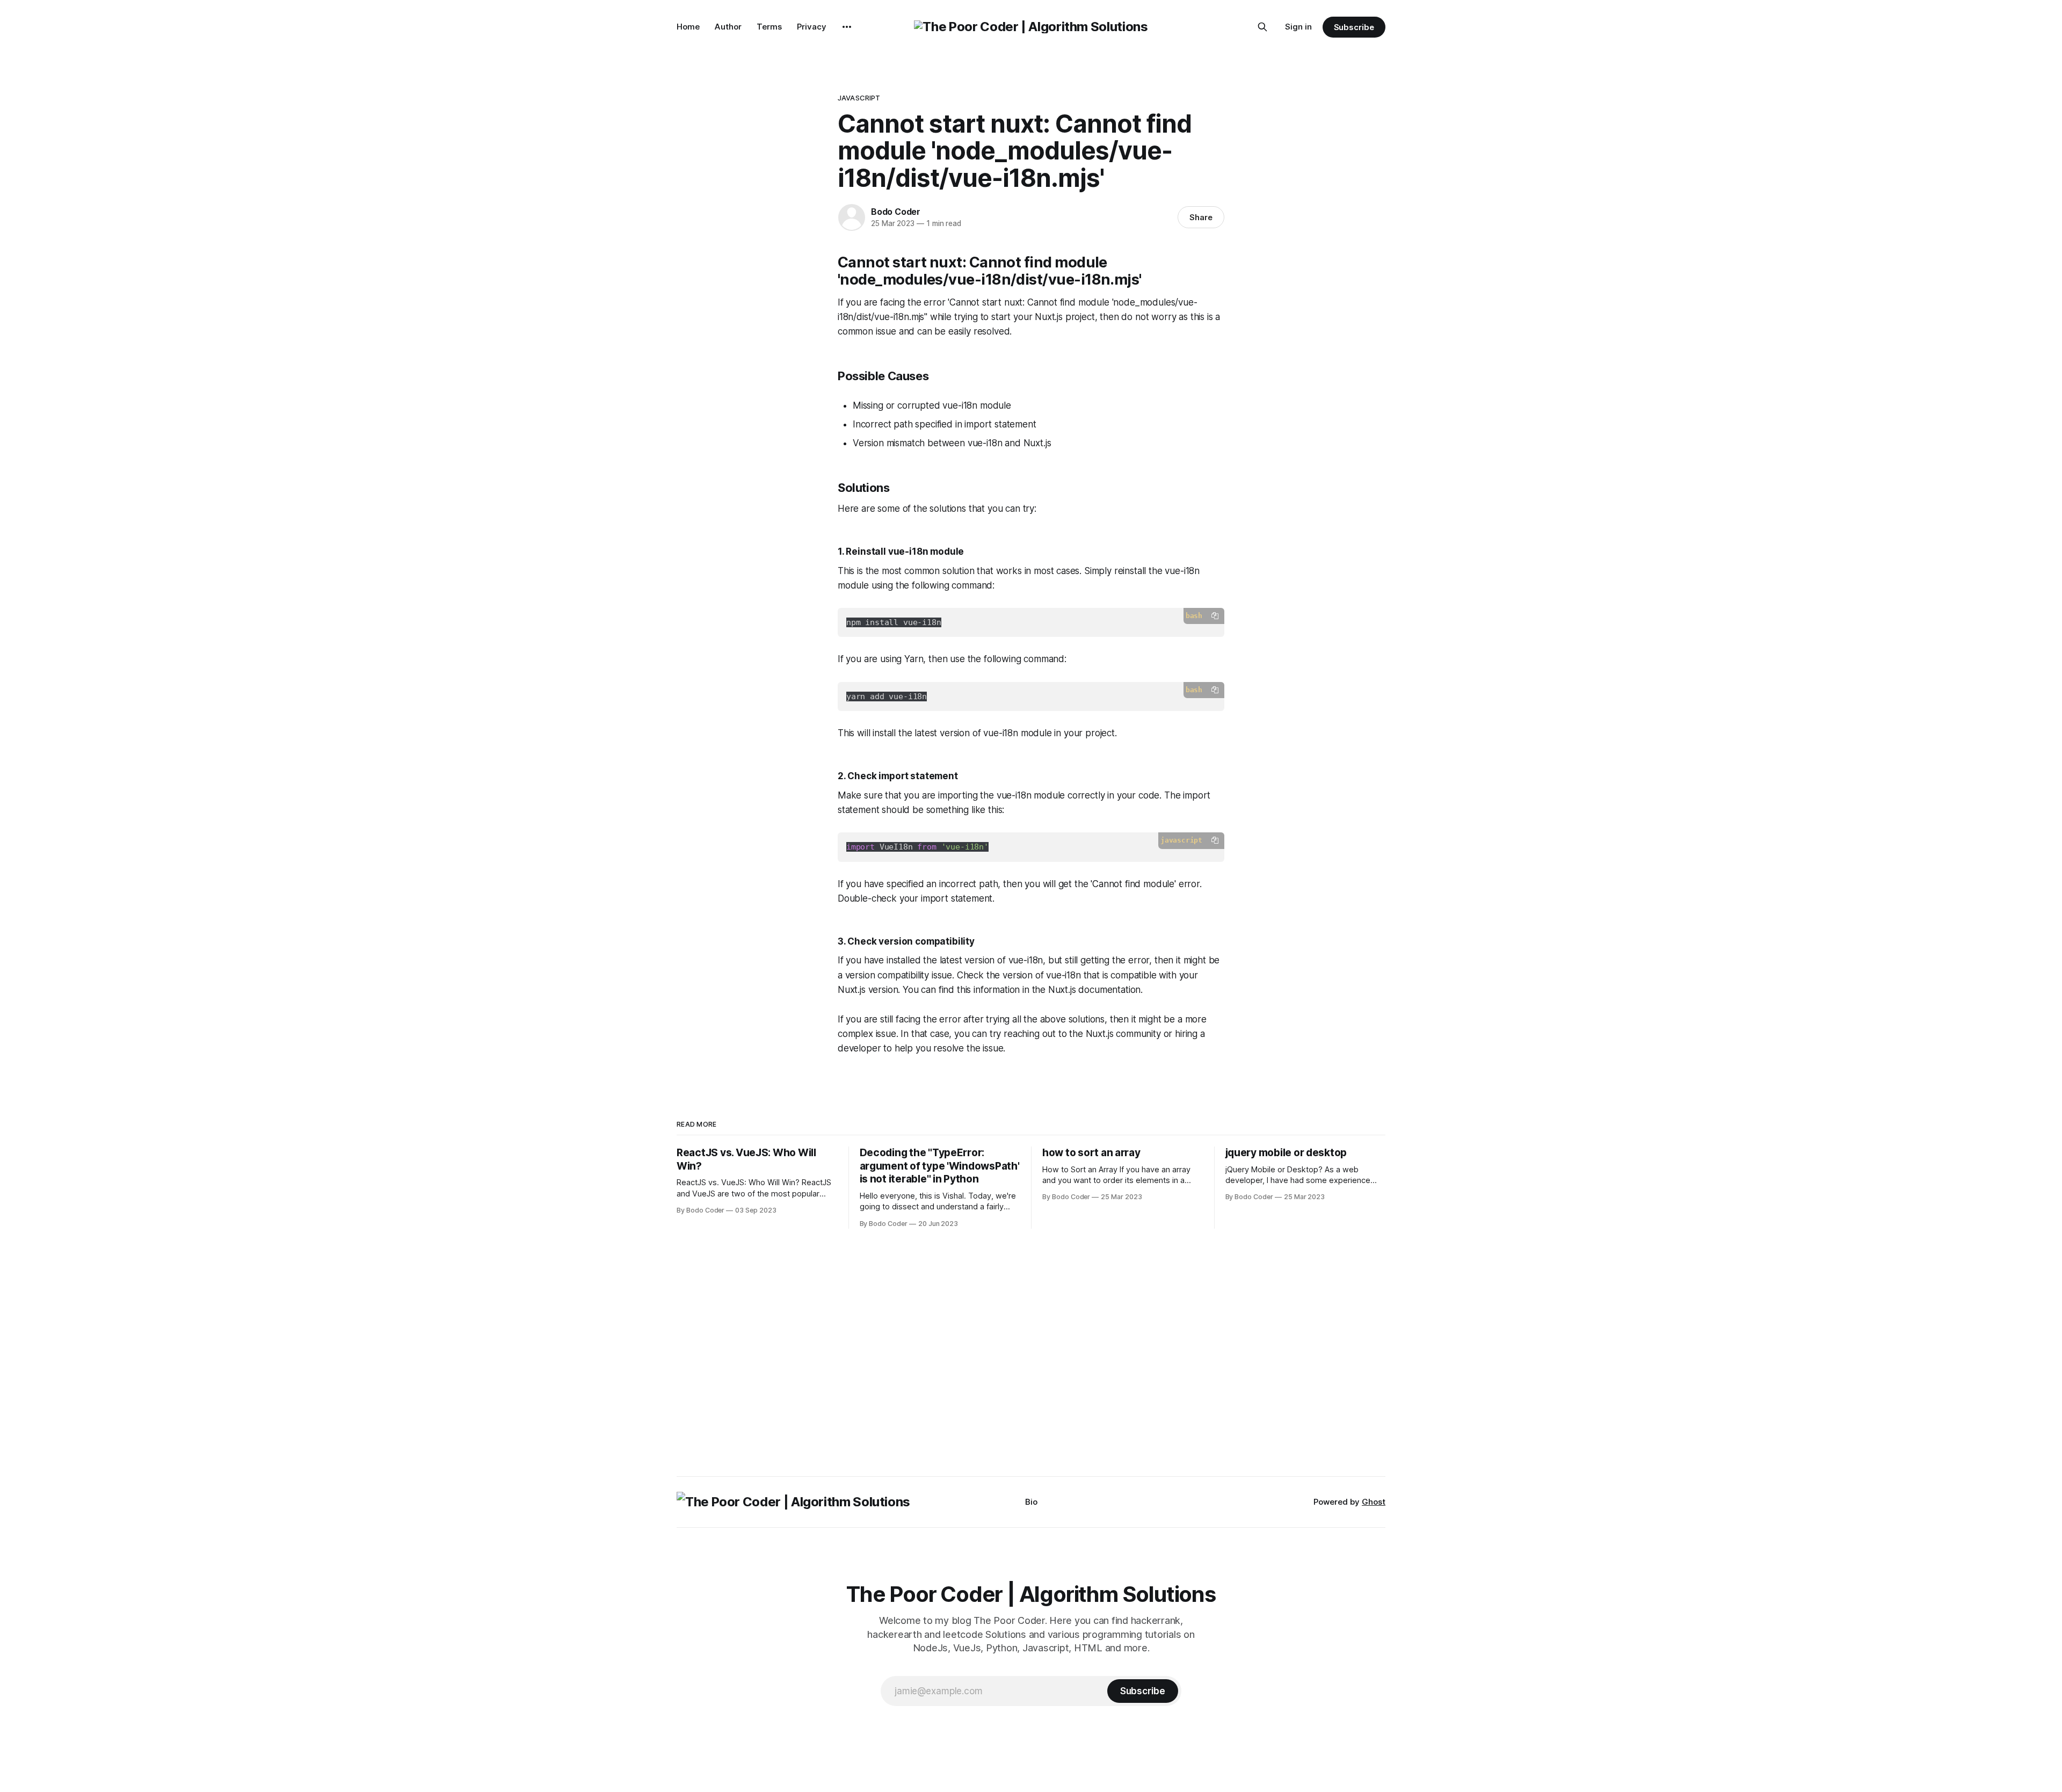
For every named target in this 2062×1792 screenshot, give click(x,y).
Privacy (812, 27)
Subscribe (1354, 27)
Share (1201, 217)
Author (728, 27)
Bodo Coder (896, 212)
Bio (1031, 1502)
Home (688, 27)
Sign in (1298, 27)
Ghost (1374, 1502)
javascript (859, 98)
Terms (769, 27)
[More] (847, 27)
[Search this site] (1262, 27)
